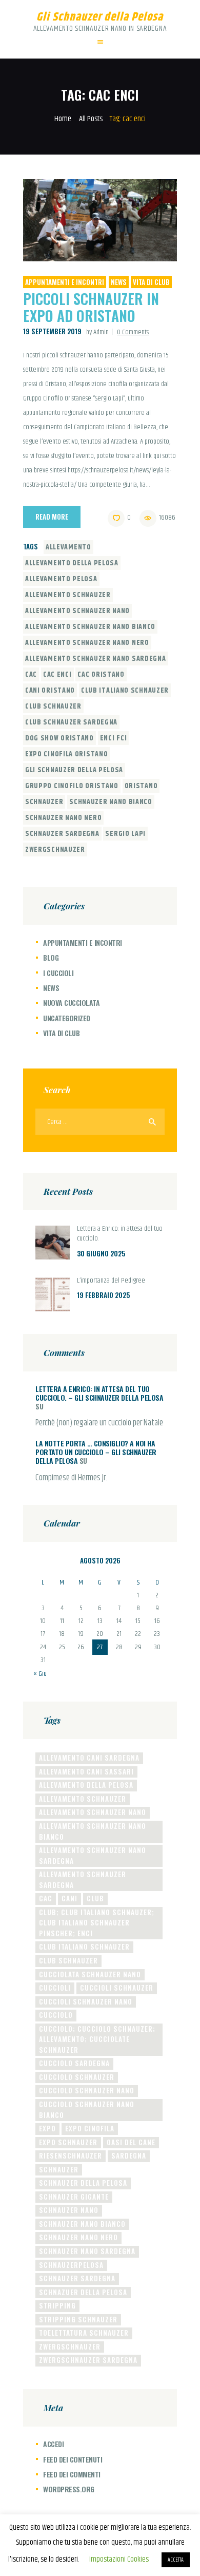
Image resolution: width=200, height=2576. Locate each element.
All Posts (91, 119)
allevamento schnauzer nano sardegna (96, 659)
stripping (57, 2305)
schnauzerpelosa (71, 2265)
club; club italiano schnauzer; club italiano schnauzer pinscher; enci (97, 1923)
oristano (141, 786)
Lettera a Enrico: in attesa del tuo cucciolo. (120, 1234)
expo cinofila (90, 2128)
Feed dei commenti (72, 2474)
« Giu (40, 1674)
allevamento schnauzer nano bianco (90, 627)
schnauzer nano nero (63, 818)
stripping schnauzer (78, 2319)
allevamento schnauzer (68, 595)
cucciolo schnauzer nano (87, 2090)
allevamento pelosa (61, 579)
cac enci (57, 675)
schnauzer (44, 802)
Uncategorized (67, 1018)
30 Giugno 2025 (101, 1253)
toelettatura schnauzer (84, 2333)
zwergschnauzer (55, 850)
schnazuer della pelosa (83, 2292)
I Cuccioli (58, 973)
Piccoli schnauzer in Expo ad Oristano (91, 307)
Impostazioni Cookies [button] (119, 2559)
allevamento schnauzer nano (77, 611)
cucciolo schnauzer (77, 2077)
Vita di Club (151, 282)
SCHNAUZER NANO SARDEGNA (87, 2251)
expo (47, 2128)
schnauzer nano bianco (111, 802)
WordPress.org (69, 2489)
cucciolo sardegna (74, 2063)
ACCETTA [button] (176, 2560)
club (95, 1898)
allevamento (68, 547)
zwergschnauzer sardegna (88, 2360)
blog (51, 957)
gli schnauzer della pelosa (74, 770)
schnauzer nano (69, 2210)
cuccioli (55, 1988)
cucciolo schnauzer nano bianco (87, 2110)
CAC (31, 675)
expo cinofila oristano (66, 754)
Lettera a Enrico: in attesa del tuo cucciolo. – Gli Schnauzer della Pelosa (99, 1393)
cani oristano (50, 691)
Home (63, 119)
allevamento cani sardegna (89, 1758)
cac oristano (101, 675)
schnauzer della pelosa (83, 2183)
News (119, 282)
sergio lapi (125, 834)
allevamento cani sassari (86, 1771)
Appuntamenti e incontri (65, 282)
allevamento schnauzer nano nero (87, 643)
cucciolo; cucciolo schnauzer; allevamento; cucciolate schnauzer (97, 2039)
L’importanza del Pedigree (111, 1281)
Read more (52, 517)
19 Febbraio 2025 (103, 1295)
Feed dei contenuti (73, 2459)
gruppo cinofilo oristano (72, 786)
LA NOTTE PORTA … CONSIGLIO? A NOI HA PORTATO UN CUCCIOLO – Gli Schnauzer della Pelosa (96, 1452)
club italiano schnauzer (125, 691)
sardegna (129, 2155)
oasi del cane (131, 2142)
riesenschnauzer (71, 2155)
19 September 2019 (52, 331)
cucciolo (56, 2015)
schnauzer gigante (74, 2197)
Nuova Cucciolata (71, 1003)
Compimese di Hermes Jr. (71, 1478)
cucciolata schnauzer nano (90, 1974)
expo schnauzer (68, 2142)
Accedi (53, 2444)
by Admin (98, 332)
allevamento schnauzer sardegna (83, 1879)
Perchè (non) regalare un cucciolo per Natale (99, 1423)
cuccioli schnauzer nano (86, 2001)
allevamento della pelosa (72, 563)
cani (69, 1898)
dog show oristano (59, 738)
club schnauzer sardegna (71, 722)
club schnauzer (53, 707)
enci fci (114, 738)
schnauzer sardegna (62, 834)
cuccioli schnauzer (117, 1988)
